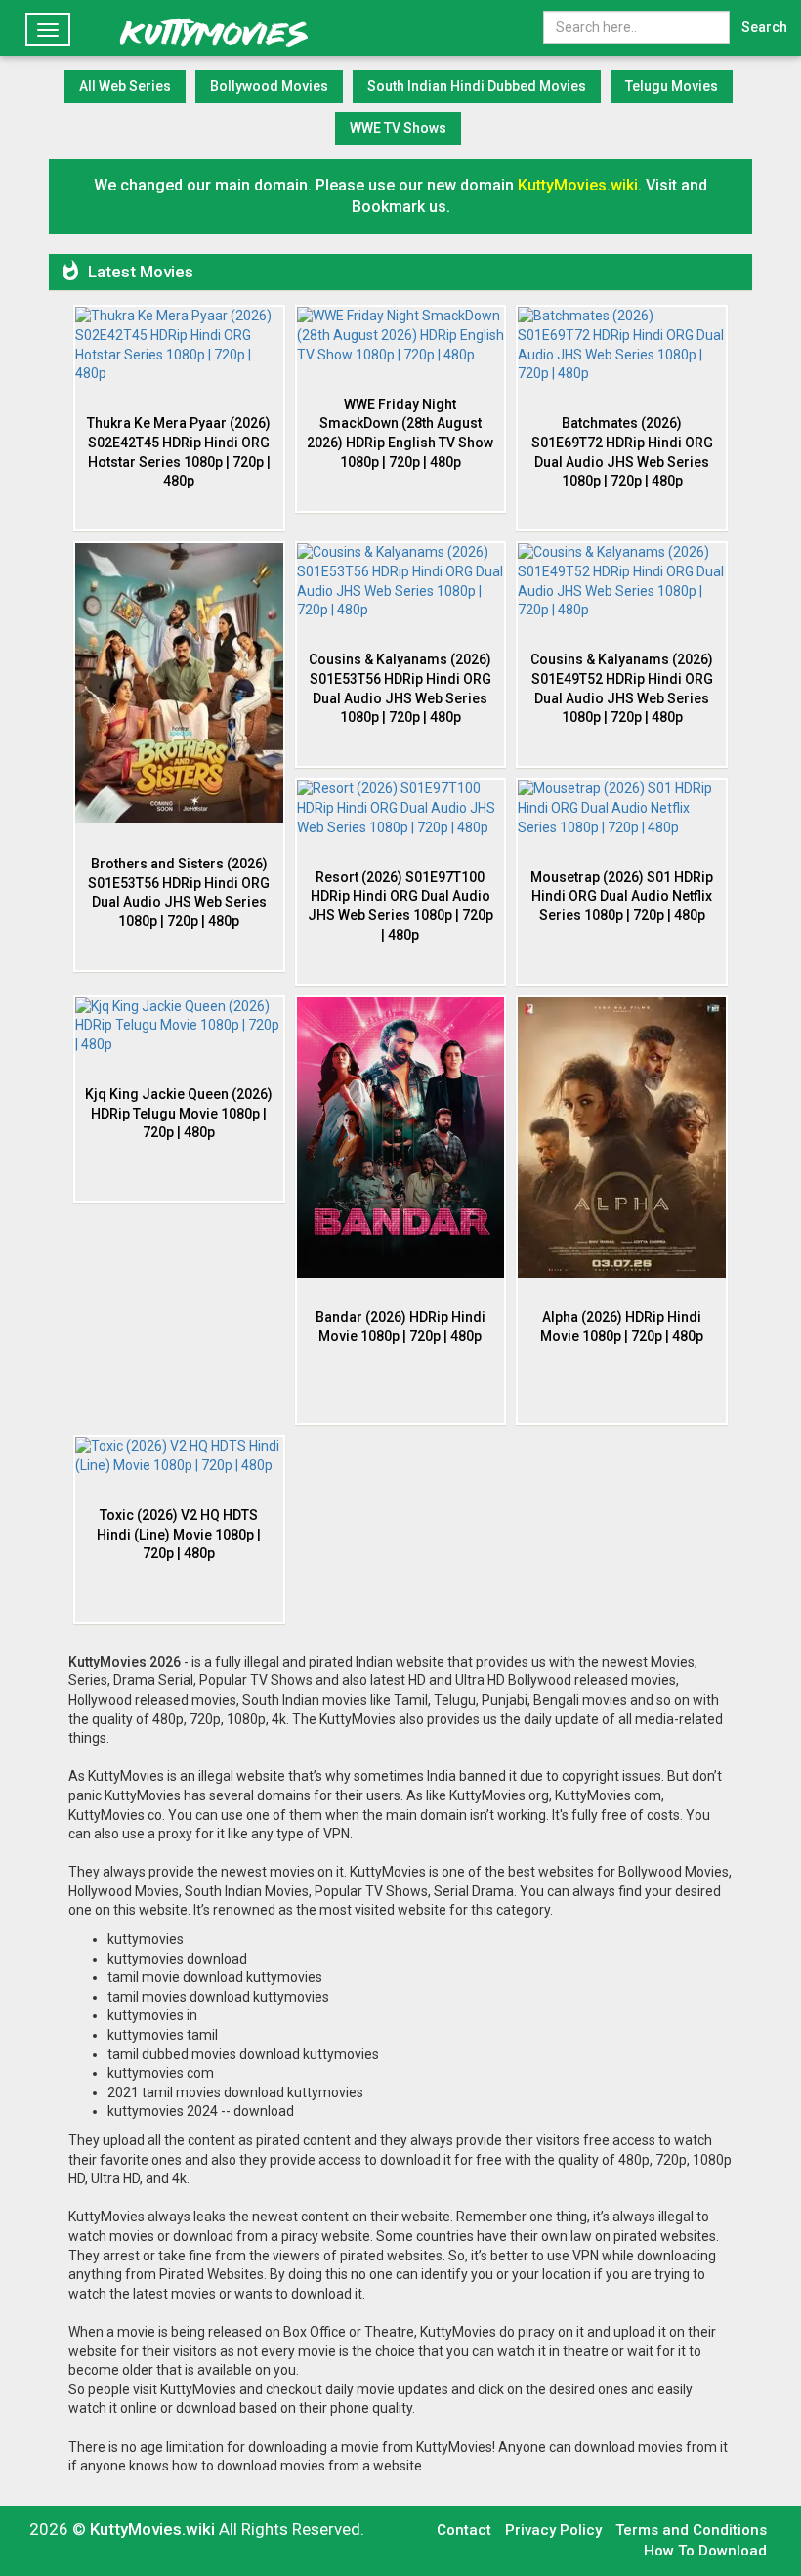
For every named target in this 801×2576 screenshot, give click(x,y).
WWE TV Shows (398, 128)
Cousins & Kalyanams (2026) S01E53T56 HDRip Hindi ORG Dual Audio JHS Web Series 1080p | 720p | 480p (400, 688)
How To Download (705, 2551)
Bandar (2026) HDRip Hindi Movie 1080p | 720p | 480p (400, 1327)
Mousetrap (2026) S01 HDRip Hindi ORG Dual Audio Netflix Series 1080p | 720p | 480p (622, 896)
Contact (464, 2530)
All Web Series (125, 86)
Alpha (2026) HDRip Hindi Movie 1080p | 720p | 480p (622, 1327)
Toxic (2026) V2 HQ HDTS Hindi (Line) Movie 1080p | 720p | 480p (179, 1534)
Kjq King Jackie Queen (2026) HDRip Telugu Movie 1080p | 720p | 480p (179, 1113)
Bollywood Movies (269, 86)
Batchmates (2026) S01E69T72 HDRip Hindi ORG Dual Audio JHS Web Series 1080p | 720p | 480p (622, 452)
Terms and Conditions (691, 2530)
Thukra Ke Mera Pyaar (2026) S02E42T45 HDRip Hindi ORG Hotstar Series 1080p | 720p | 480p (179, 452)
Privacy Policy (553, 2530)
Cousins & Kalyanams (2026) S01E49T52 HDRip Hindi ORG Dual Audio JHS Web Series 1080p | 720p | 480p (622, 688)
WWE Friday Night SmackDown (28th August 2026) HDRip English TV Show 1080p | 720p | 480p (400, 433)
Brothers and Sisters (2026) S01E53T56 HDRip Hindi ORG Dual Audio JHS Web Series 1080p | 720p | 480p (179, 892)
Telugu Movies (672, 86)
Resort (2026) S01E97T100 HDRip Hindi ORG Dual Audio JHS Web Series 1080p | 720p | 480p (400, 906)
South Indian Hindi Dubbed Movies (477, 86)
